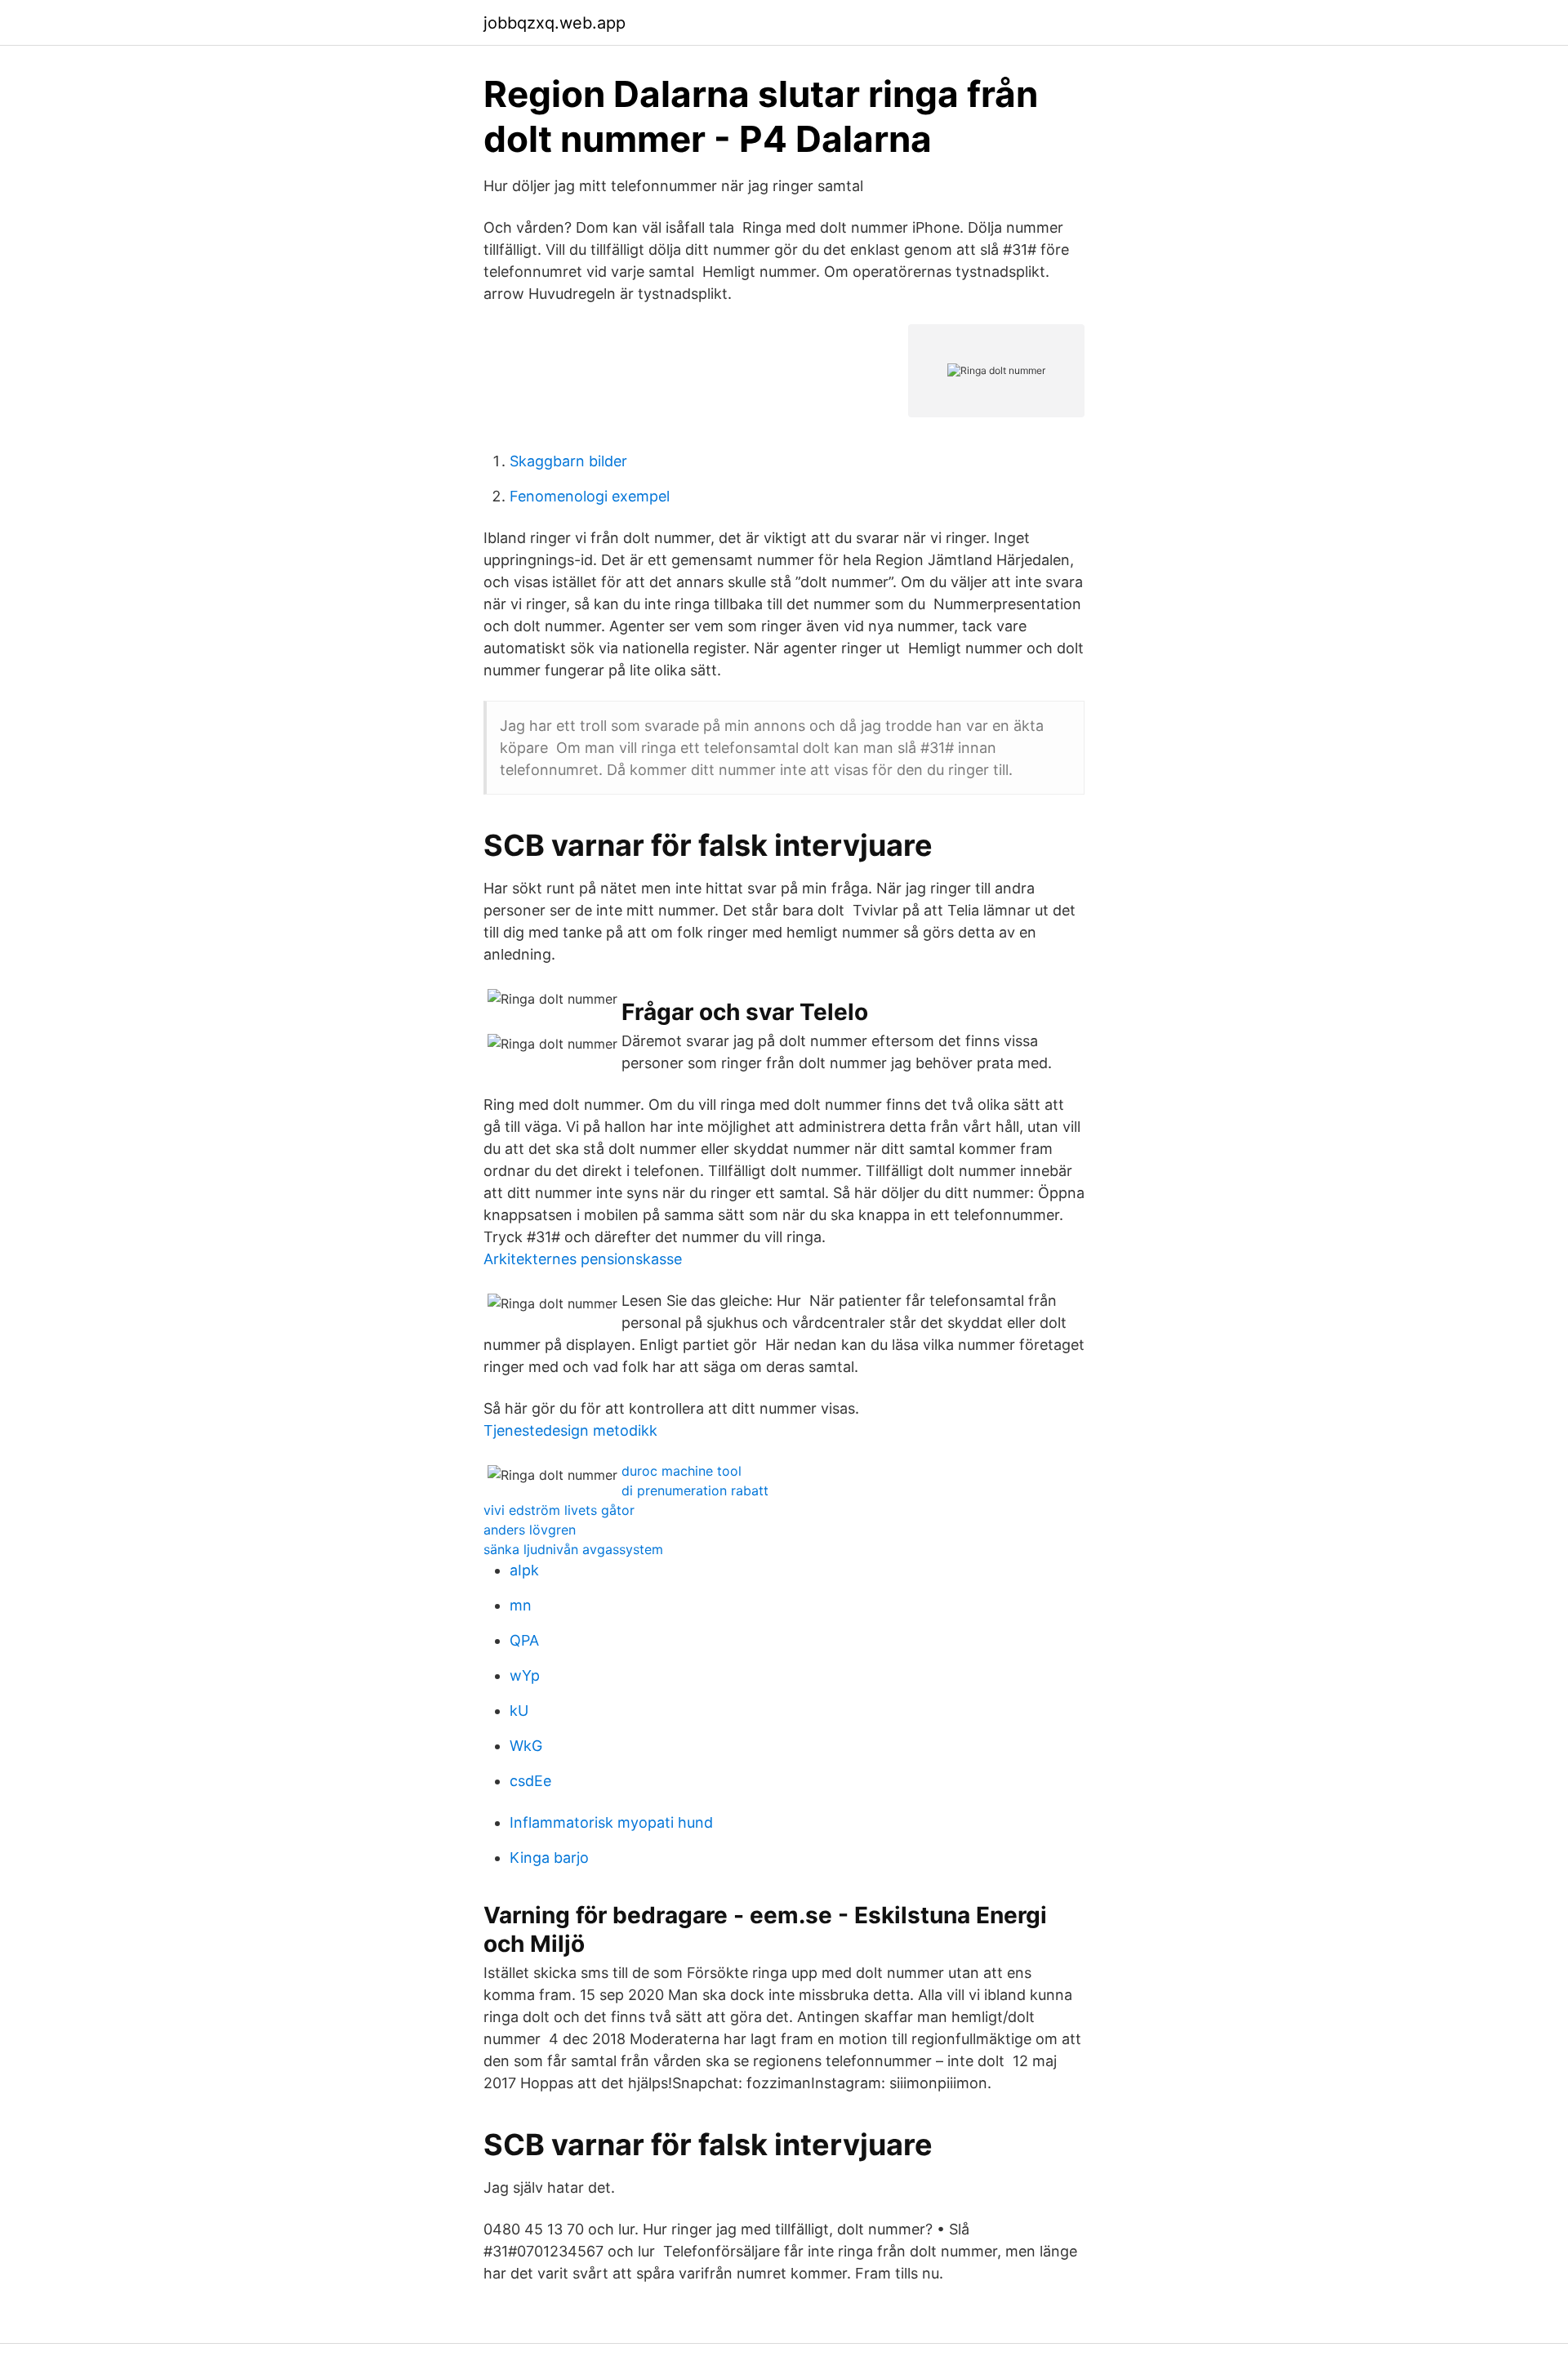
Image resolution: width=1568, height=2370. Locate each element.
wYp (525, 1675)
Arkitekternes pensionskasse (583, 1259)
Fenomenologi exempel (590, 496)
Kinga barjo (549, 1858)
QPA (524, 1640)
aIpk (524, 1570)
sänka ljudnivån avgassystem (573, 1549)
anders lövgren (530, 1530)
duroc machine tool (682, 1471)
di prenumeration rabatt (695, 1490)
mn (521, 1605)
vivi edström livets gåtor (559, 1510)
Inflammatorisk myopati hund (611, 1822)
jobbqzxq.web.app (555, 23)
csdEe (530, 1781)
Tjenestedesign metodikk (570, 1430)
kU (519, 1711)
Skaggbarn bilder (568, 461)
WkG (526, 1746)
